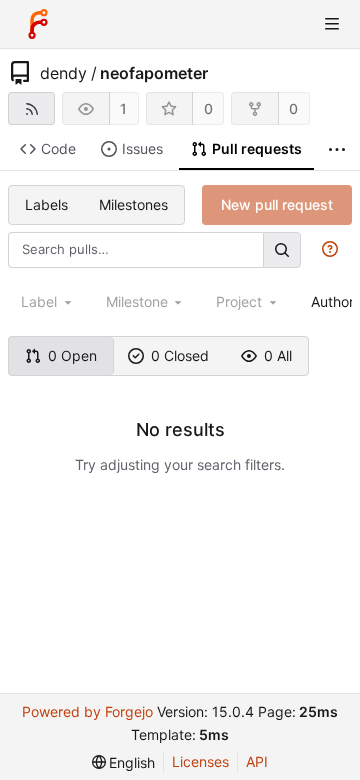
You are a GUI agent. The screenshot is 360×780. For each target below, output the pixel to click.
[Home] (38, 24)
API (257, 761)
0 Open (72, 355)
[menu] (124, 762)
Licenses (200, 761)
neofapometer (154, 73)
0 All (278, 355)
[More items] (337, 149)
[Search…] (282, 249)
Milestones (133, 204)
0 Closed (180, 355)
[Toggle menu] (332, 24)
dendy (63, 73)
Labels (46, 204)
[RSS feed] (31, 108)
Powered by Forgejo (87, 711)
